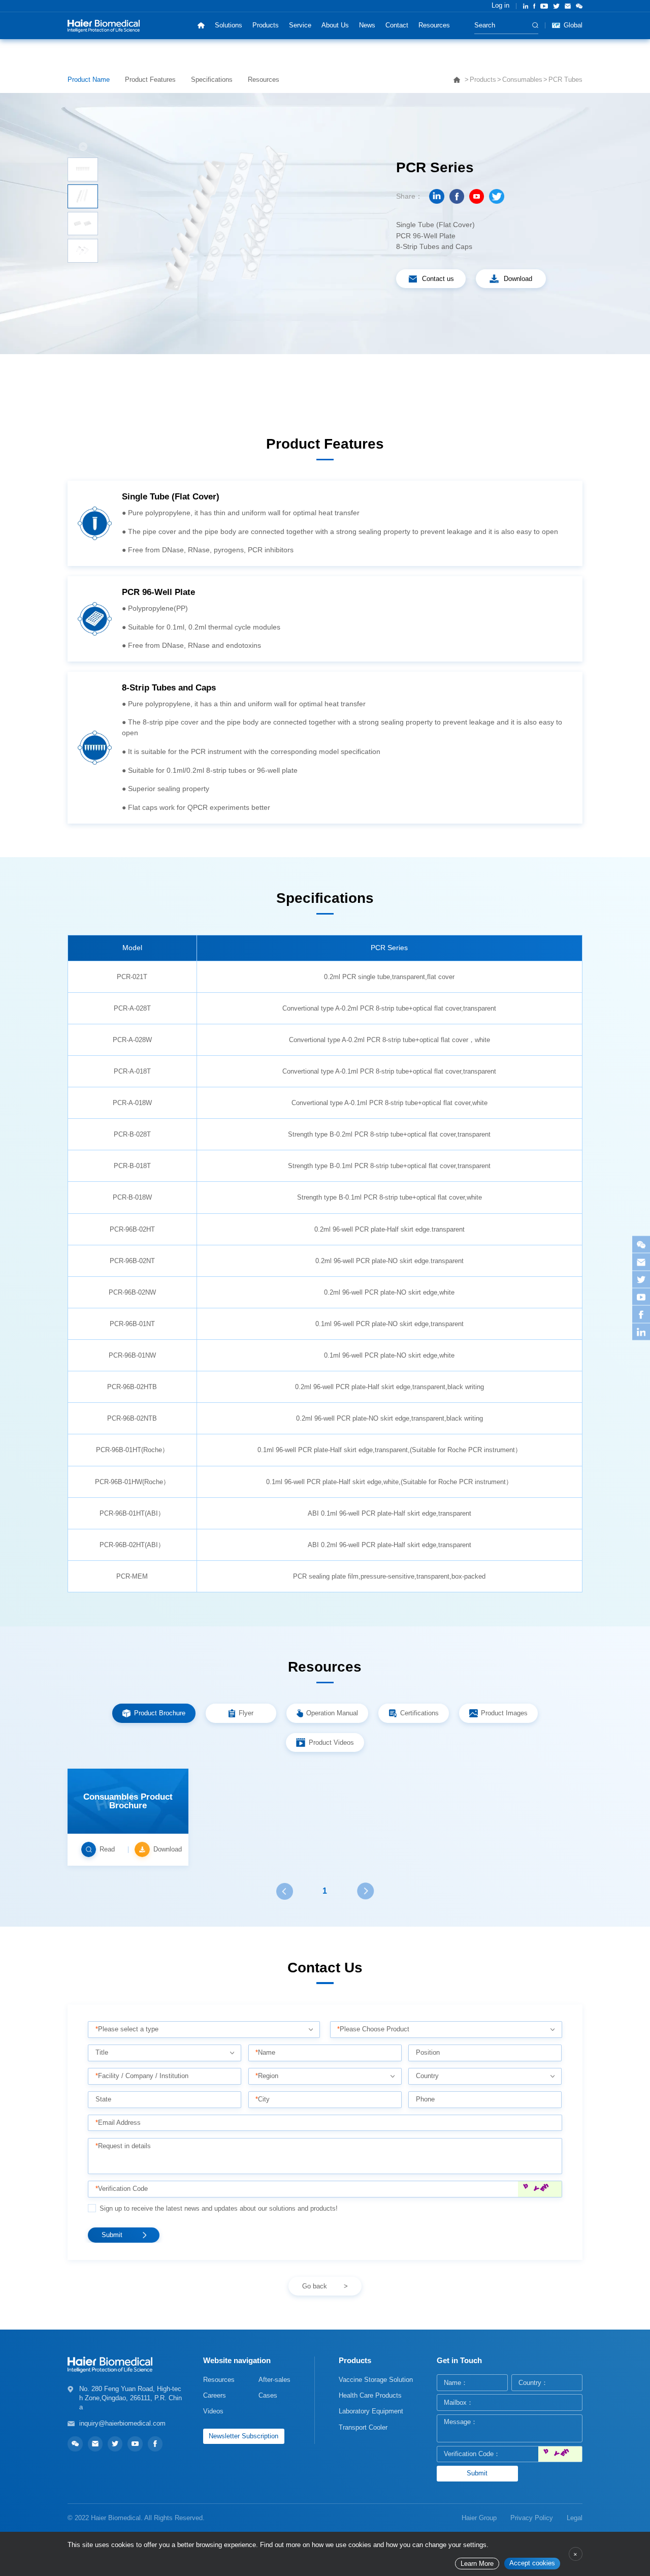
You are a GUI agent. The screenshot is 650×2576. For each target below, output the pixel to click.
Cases (268, 2395)
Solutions (229, 25)
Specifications (212, 80)
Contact (397, 25)
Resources (434, 25)
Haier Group (479, 2518)
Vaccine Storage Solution (376, 2380)
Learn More (477, 2564)
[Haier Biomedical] (103, 25)
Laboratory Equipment (371, 2411)
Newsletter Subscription (243, 2436)
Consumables (522, 80)
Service (300, 25)
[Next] (365, 1891)
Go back (315, 2286)
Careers (215, 2395)
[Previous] (284, 1891)
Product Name (89, 80)
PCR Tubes (565, 80)
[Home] (201, 25)
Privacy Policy (532, 2518)
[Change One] (540, 2189)
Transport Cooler (363, 2427)
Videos (213, 2411)
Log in (500, 6)
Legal (575, 2518)
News (367, 25)
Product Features (150, 80)
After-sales (274, 2380)
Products (266, 25)
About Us (335, 25)
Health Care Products (370, 2395)
